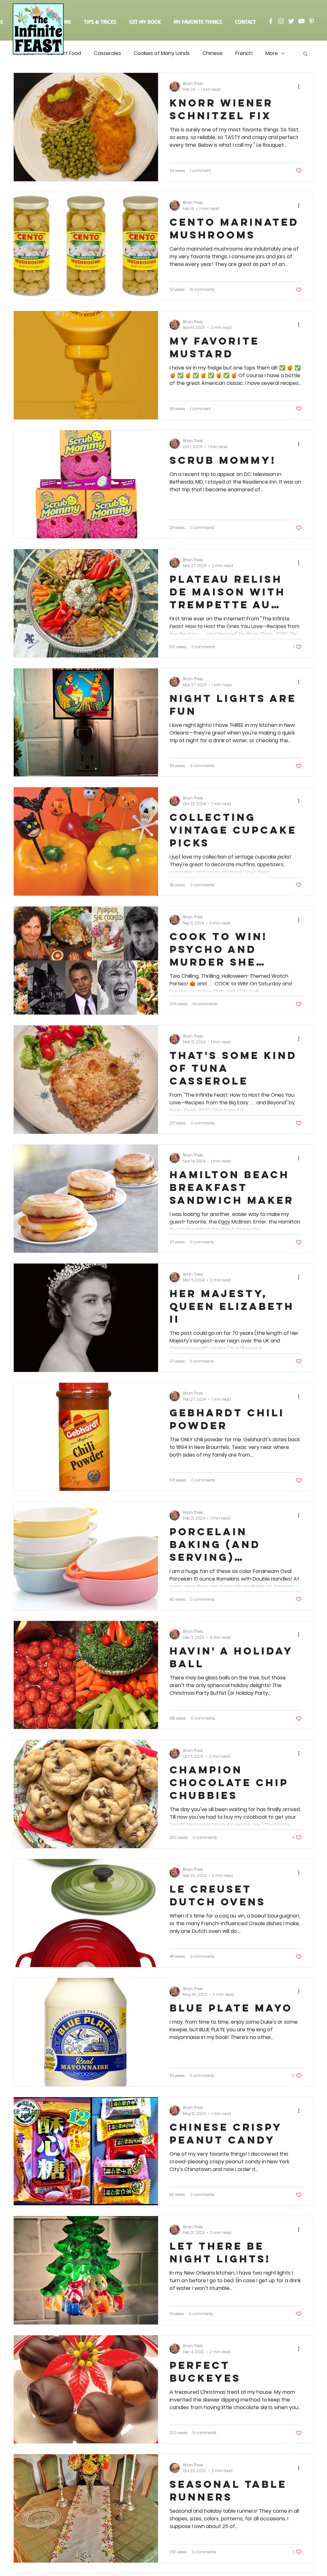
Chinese (213, 53)
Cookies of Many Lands (162, 53)
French (244, 53)
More (272, 53)
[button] (305, 54)
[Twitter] (291, 21)
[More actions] (301, 87)
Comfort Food (64, 53)
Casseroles (107, 53)
